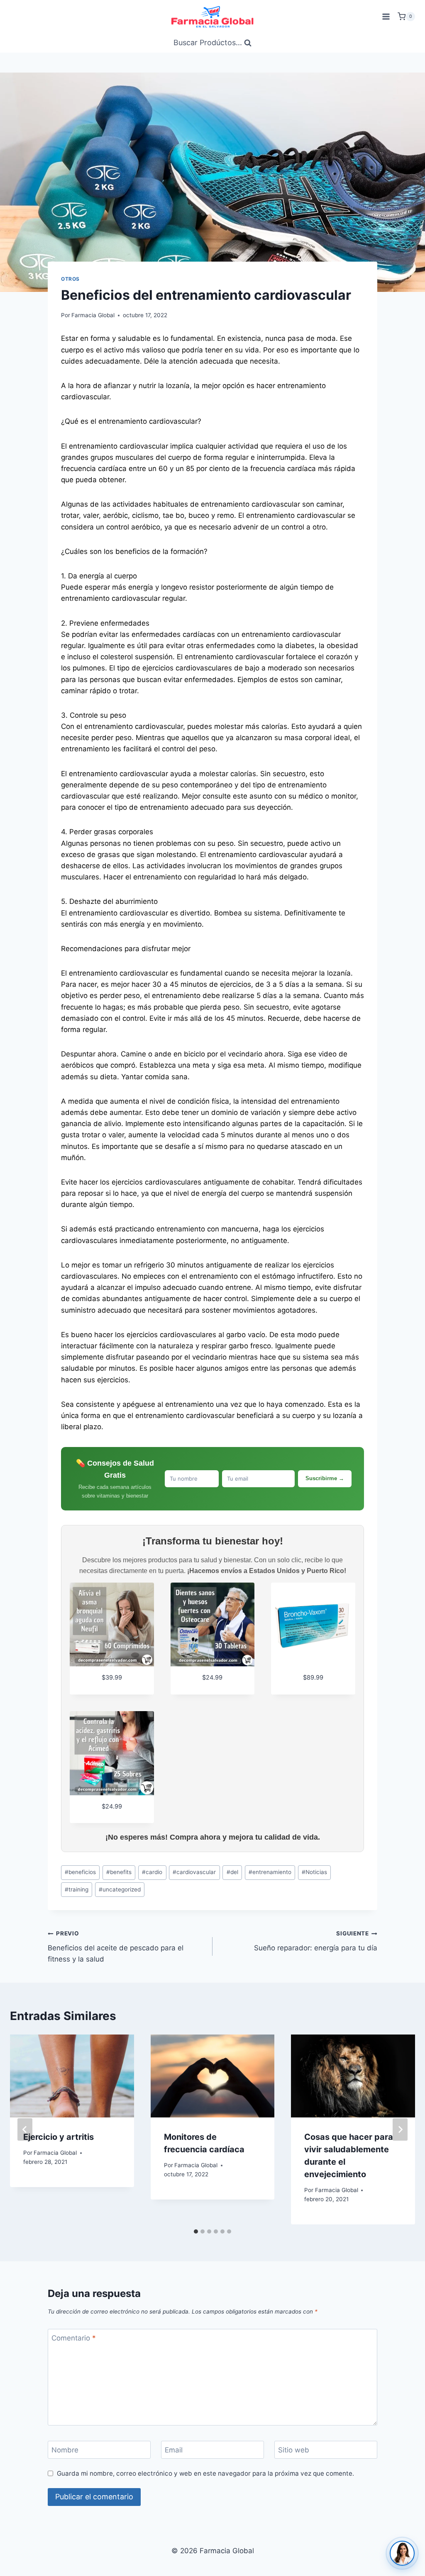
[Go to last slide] (25, 2129)
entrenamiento (270, 1872)
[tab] (196, 2231)
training (77, 1889)
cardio (152, 1872)
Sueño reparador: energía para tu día (316, 1941)
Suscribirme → (325, 1478)
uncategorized (120, 1889)
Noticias (314, 1872)
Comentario (74, 2338)
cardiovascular (194, 1872)
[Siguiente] (400, 2129)
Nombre (65, 2450)
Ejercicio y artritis (59, 2137)
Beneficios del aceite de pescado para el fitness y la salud (116, 1947)
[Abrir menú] (386, 16)
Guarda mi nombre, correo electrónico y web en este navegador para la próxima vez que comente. (205, 2473)
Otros (70, 279)
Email (174, 2450)
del (232, 1872)
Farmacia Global (93, 315)
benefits (119, 1872)
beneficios (80, 1872)
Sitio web (294, 2450)
